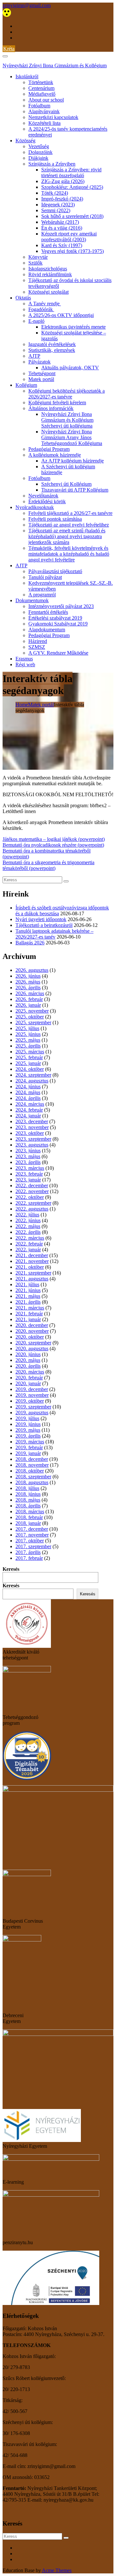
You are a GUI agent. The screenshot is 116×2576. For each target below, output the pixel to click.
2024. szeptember (33, 1075)
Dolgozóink (40, 152)
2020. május (28, 1360)
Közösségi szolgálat (48, 292)
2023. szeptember (33, 1139)
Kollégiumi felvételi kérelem (57, 402)
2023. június (28, 1151)
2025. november (32, 1011)
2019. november (32, 1395)
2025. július (27, 1028)
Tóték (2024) (55, 193)
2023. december (32, 1121)
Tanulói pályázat (45, 577)
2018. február (29, 1517)
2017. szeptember (33, 1546)
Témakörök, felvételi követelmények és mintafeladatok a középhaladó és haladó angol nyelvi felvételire (69, 554)
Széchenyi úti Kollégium (66, 484)
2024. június (28, 1087)
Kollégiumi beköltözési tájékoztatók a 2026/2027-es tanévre (67, 394)
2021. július (27, 1284)
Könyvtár (38, 257)
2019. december (32, 1389)
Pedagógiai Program (49, 449)
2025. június (28, 1034)
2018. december (32, 1459)
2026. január (28, 1005)
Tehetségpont (42, 373)
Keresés (11, 1569)
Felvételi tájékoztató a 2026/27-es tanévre (70, 513)
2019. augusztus (32, 1413)
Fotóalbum (39, 106)
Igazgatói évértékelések (52, 344)
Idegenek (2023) (58, 205)
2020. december (32, 1325)
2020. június (28, 1354)
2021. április (28, 1302)
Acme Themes (57, 2570)
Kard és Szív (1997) (62, 245)
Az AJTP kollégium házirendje (72, 461)
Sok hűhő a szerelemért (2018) (72, 216)
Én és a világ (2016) (62, 228)
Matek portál (41, 379)
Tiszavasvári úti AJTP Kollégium (75, 490)
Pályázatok (39, 362)
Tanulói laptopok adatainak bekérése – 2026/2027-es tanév (54, 934)
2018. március (30, 1511)
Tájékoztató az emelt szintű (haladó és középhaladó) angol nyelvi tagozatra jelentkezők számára (67, 536)
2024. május (28, 1092)
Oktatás (23, 298)
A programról (42, 595)
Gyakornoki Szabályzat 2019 (58, 624)
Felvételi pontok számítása (55, 519)
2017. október (30, 1541)
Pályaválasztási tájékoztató (55, 571)
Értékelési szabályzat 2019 (55, 618)
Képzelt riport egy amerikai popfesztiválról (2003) (69, 237)
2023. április (28, 1162)
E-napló (36, 321)
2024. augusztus (32, 1081)
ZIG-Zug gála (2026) (63, 181)
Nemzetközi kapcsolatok (53, 117)
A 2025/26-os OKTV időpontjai (61, 315)
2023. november (32, 1127)
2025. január (28, 1063)
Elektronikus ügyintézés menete (73, 327)
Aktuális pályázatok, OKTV (70, 368)
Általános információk (51, 408)
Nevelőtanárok (43, 496)
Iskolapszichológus (48, 269)
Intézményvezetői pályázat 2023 (61, 606)
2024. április (28, 1098)
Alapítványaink (44, 111)
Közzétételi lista (44, 123)
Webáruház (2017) (60, 222)
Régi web (25, 664)
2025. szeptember (33, 1022)
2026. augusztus (32, 970)
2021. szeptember (33, 1273)
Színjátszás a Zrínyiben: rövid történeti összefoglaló (71, 173)
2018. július (27, 1488)
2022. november (32, 1191)
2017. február (29, 1558)
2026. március (30, 993)
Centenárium (41, 88)
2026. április (28, 988)
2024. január (28, 1116)
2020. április (28, 1366)
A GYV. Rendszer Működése (58, 653)
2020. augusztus (32, 1348)
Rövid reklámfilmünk (50, 274)
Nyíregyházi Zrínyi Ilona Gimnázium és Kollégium (55, 65)
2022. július (27, 1215)
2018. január (28, 1523)
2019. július (27, 1418)
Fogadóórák (41, 309)
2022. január (28, 1250)
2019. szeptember (33, 1407)
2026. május (28, 982)
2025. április (28, 1046)
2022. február (29, 1244)
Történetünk (41, 82)
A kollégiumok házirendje (55, 455)
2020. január (28, 1383)
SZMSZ (37, 647)
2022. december (32, 1185)
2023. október (30, 1133)
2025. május (28, 1040)
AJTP (34, 356)
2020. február (29, 1378)
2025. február (29, 1057)
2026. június (28, 976)
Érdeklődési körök (47, 501)
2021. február (29, 1314)
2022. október (30, 1197)
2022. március (30, 1238)
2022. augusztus (32, 1209)
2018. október (30, 1471)
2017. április (28, 1552)
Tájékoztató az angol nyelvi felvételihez (69, 525)
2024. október (30, 1069)
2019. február (29, 1447)
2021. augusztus (32, 1279)
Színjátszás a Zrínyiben (52, 164)
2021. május (28, 1296)
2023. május (28, 1156)
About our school (46, 100)
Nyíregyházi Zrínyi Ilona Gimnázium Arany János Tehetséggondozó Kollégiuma (72, 437)
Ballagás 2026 (30, 943)
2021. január (28, 1319)
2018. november (32, 1465)
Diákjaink (38, 158)
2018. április (28, 1506)
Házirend (38, 641)
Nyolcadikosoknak (35, 507)
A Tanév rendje (45, 304)
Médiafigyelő (42, 94)
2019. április (28, 1436)
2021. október (30, 1267)
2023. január (28, 1180)
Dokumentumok (32, 600)
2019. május (28, 1430)
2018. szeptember (33, 1477)
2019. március (30, 1442)
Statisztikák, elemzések (52, 350)
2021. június (28, 1290)
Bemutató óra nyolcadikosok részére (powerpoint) (53, 845)
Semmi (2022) (56, 210)
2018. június (28, 1494)
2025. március (30, 1052)
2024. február (29, 1110)
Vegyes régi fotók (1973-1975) (72, 251)
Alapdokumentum (47, 630)
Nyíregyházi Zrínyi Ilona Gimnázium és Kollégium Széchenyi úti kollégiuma (67, 420)
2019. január (28, 1453)
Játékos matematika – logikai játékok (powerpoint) (54, 839)
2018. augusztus (32, 1482)
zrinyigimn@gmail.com (27, 5)
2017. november (32, 1535)
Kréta (9, 49)
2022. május (28, 1226)
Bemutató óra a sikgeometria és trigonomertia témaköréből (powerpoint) (48, 865)
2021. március (30, 1308)
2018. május (28, 1500)
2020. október (30, 1337)
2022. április (28, 1232)
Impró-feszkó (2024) (62, 199)
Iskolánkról (27, 76)
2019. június (28, 1424)
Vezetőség (39, 146)
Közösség (25, 141)
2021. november (32, 1261)
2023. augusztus (32, 1145)
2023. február (29, 1174)
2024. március (30, 1104)
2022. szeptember (33, 1203)
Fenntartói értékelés (48, 612)
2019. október (30, 1401)
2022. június (28, 1220)
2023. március (30, 1168)
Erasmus (24, 659)
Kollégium (26, 385)
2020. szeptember (33, 1343)
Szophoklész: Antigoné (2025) (72, 187)
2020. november (32, 1331)
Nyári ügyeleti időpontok (41, 919)
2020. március (30, 1372)
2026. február (29, 999)
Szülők (35, 263)
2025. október (30, 1017)
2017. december (32, 1529)
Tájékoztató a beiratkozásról (44, 925)
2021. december (32, 1255)
